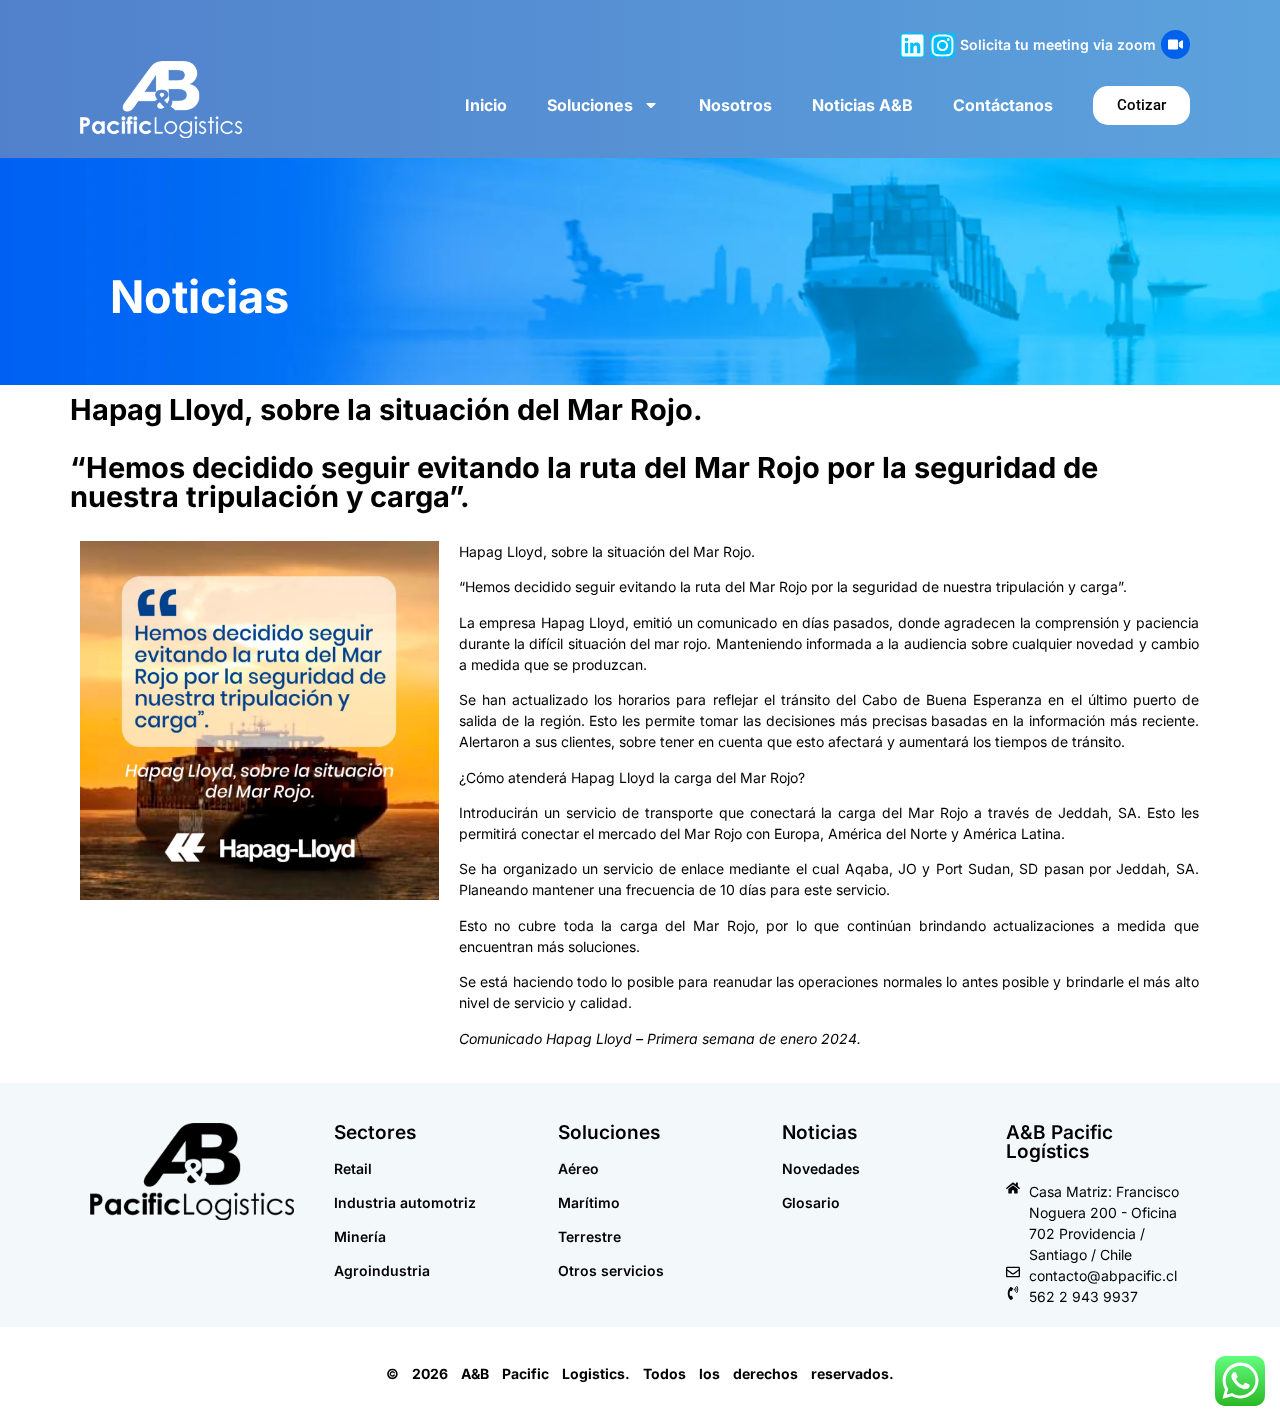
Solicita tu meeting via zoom (1058, 44)
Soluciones (590, 105)
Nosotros (735, 105)
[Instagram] (942, 45)
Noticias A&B (862, 105)
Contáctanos (1003, 105)
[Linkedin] (912, 45)
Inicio (486, 105)
